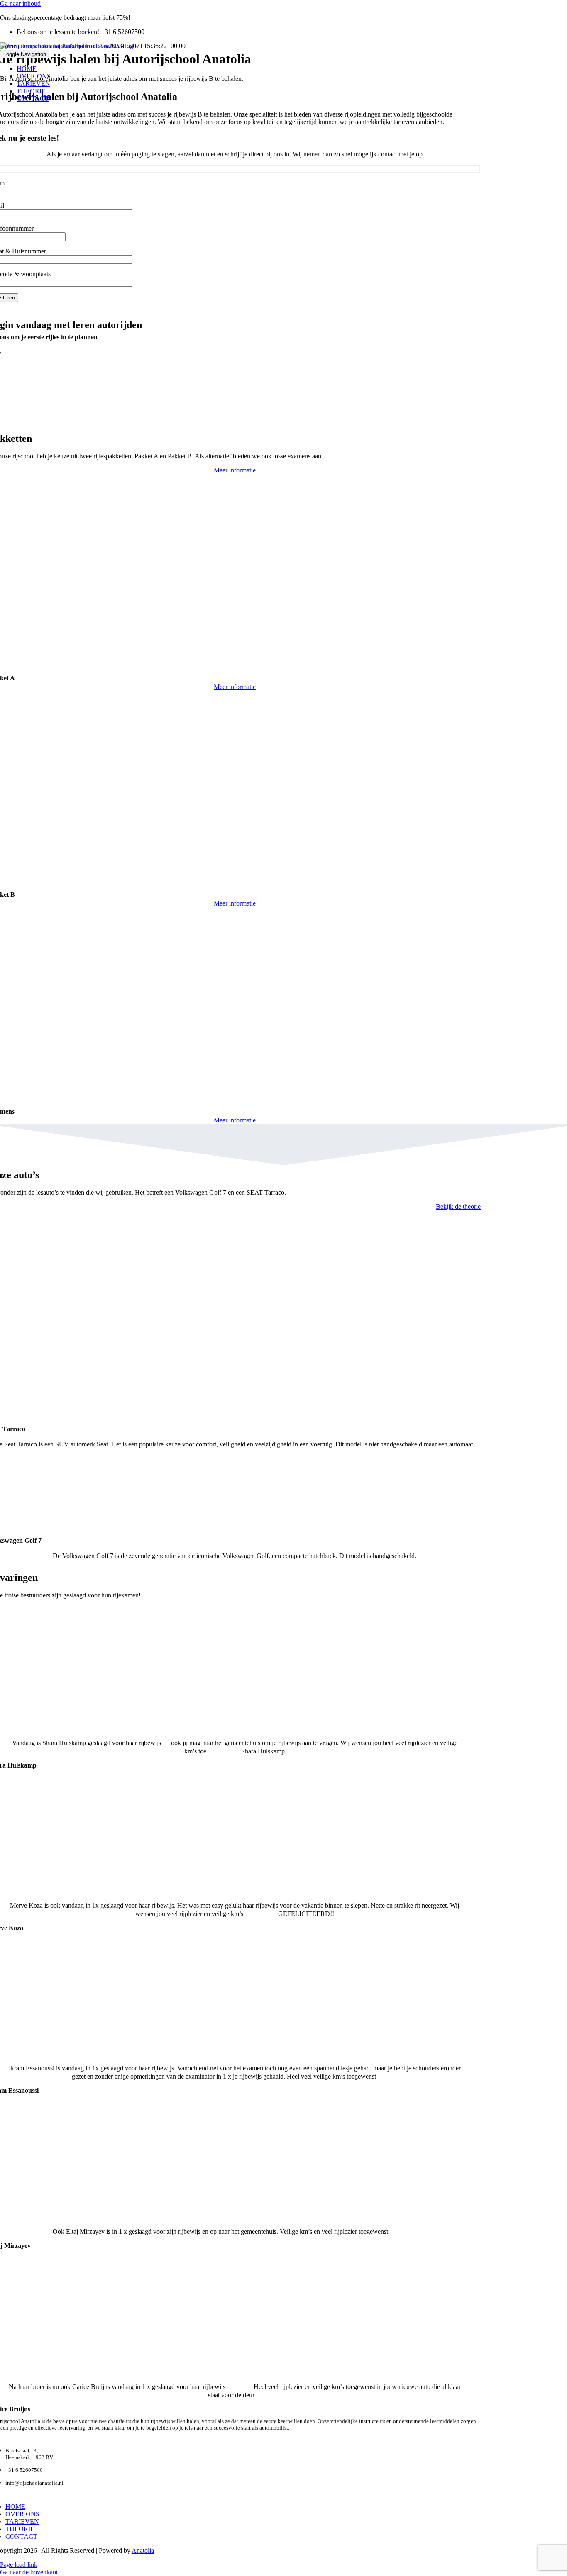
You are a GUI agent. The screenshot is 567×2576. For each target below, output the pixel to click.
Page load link (19, 2565)
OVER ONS (22, 2514)
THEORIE (20, 2529)
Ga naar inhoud (20, 4)
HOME (15, 2507)
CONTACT (21, 2536)
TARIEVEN (22, 2521)
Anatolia (143, 2550)
